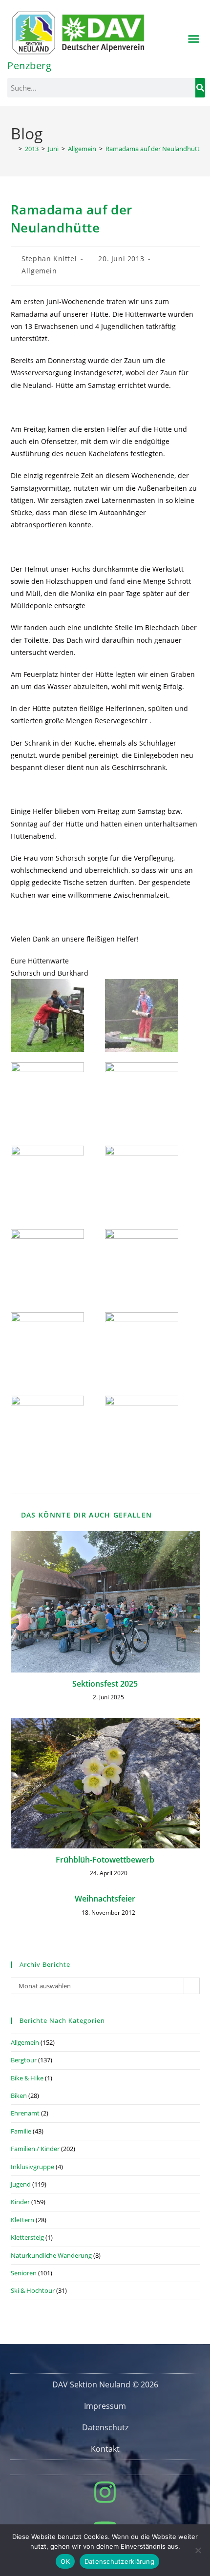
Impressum (105, 2406)
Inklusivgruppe (32, 2167)
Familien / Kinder (35, 2149)
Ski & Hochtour (33, 2290)
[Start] (13, 149)
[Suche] (200, 88)
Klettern (22, 2220)
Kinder (20, 2202)
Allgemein (39, 271)
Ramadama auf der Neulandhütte (154, 149)
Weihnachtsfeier (105, 1899)
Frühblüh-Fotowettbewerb (105, 1860)
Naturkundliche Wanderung (51, 2255)
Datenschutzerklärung (119, 2561)
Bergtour (24, 2060)
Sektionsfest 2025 (105, 1684)
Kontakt (105, 2449)
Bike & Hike (27, 2078)
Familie (21, 2131)
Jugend (21, 2184)
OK (65, 2561)
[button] (194, 39)
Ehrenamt (25, 2113)
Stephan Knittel (49, 259)
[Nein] (198, 2550)
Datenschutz (105, 2427)
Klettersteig (27, 2237)
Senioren (24, 2273)
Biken (19, 2095)
